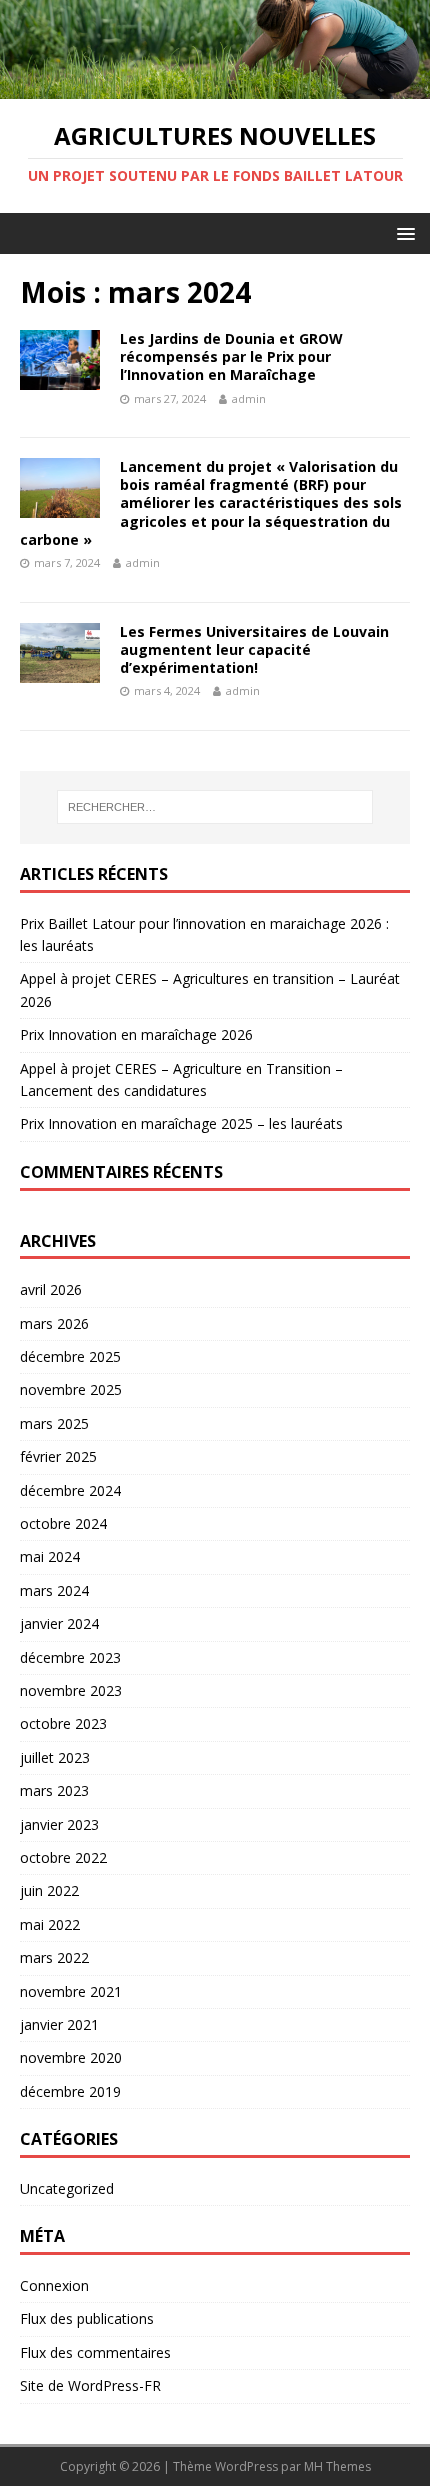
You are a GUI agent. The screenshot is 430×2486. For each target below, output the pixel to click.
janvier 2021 (59, 2024)
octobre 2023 (63, 1723)
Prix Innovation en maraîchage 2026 (136, 1034)
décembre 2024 (70, 1490)
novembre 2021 (71, 1991)
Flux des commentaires (95, 2352)
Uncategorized (67, 2188)
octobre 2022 (63, 1857)
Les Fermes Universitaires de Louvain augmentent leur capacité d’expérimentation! (254, 649)
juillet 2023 (55, 1757)
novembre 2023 (71, 1690)
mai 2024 (50, 1556)
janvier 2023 (59, 1824)
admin (249, 398)
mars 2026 (54, 1323)
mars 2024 (54, 1590)
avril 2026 (51, 1289)
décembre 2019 (70, 2091)
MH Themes (337, 2466)
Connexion (54, 2285)
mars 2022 (54, 1957)
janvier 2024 (59, 1623)
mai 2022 (50, 1924)
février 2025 (58, 1456)
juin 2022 (49, 1890)
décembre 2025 (70, 1356)
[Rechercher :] (215, 807)
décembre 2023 (70, 1657)
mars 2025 (54, 1423)
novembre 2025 (71, 1389)
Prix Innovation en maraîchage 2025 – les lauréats (181, 1123)
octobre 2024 (63, 1523)
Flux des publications (87, 2318)
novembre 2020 (71, 2057)
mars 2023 (54, 1790)
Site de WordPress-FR (90, 2385)
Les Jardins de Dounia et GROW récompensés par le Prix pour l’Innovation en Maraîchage (231, 356)
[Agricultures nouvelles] (215, 87)
